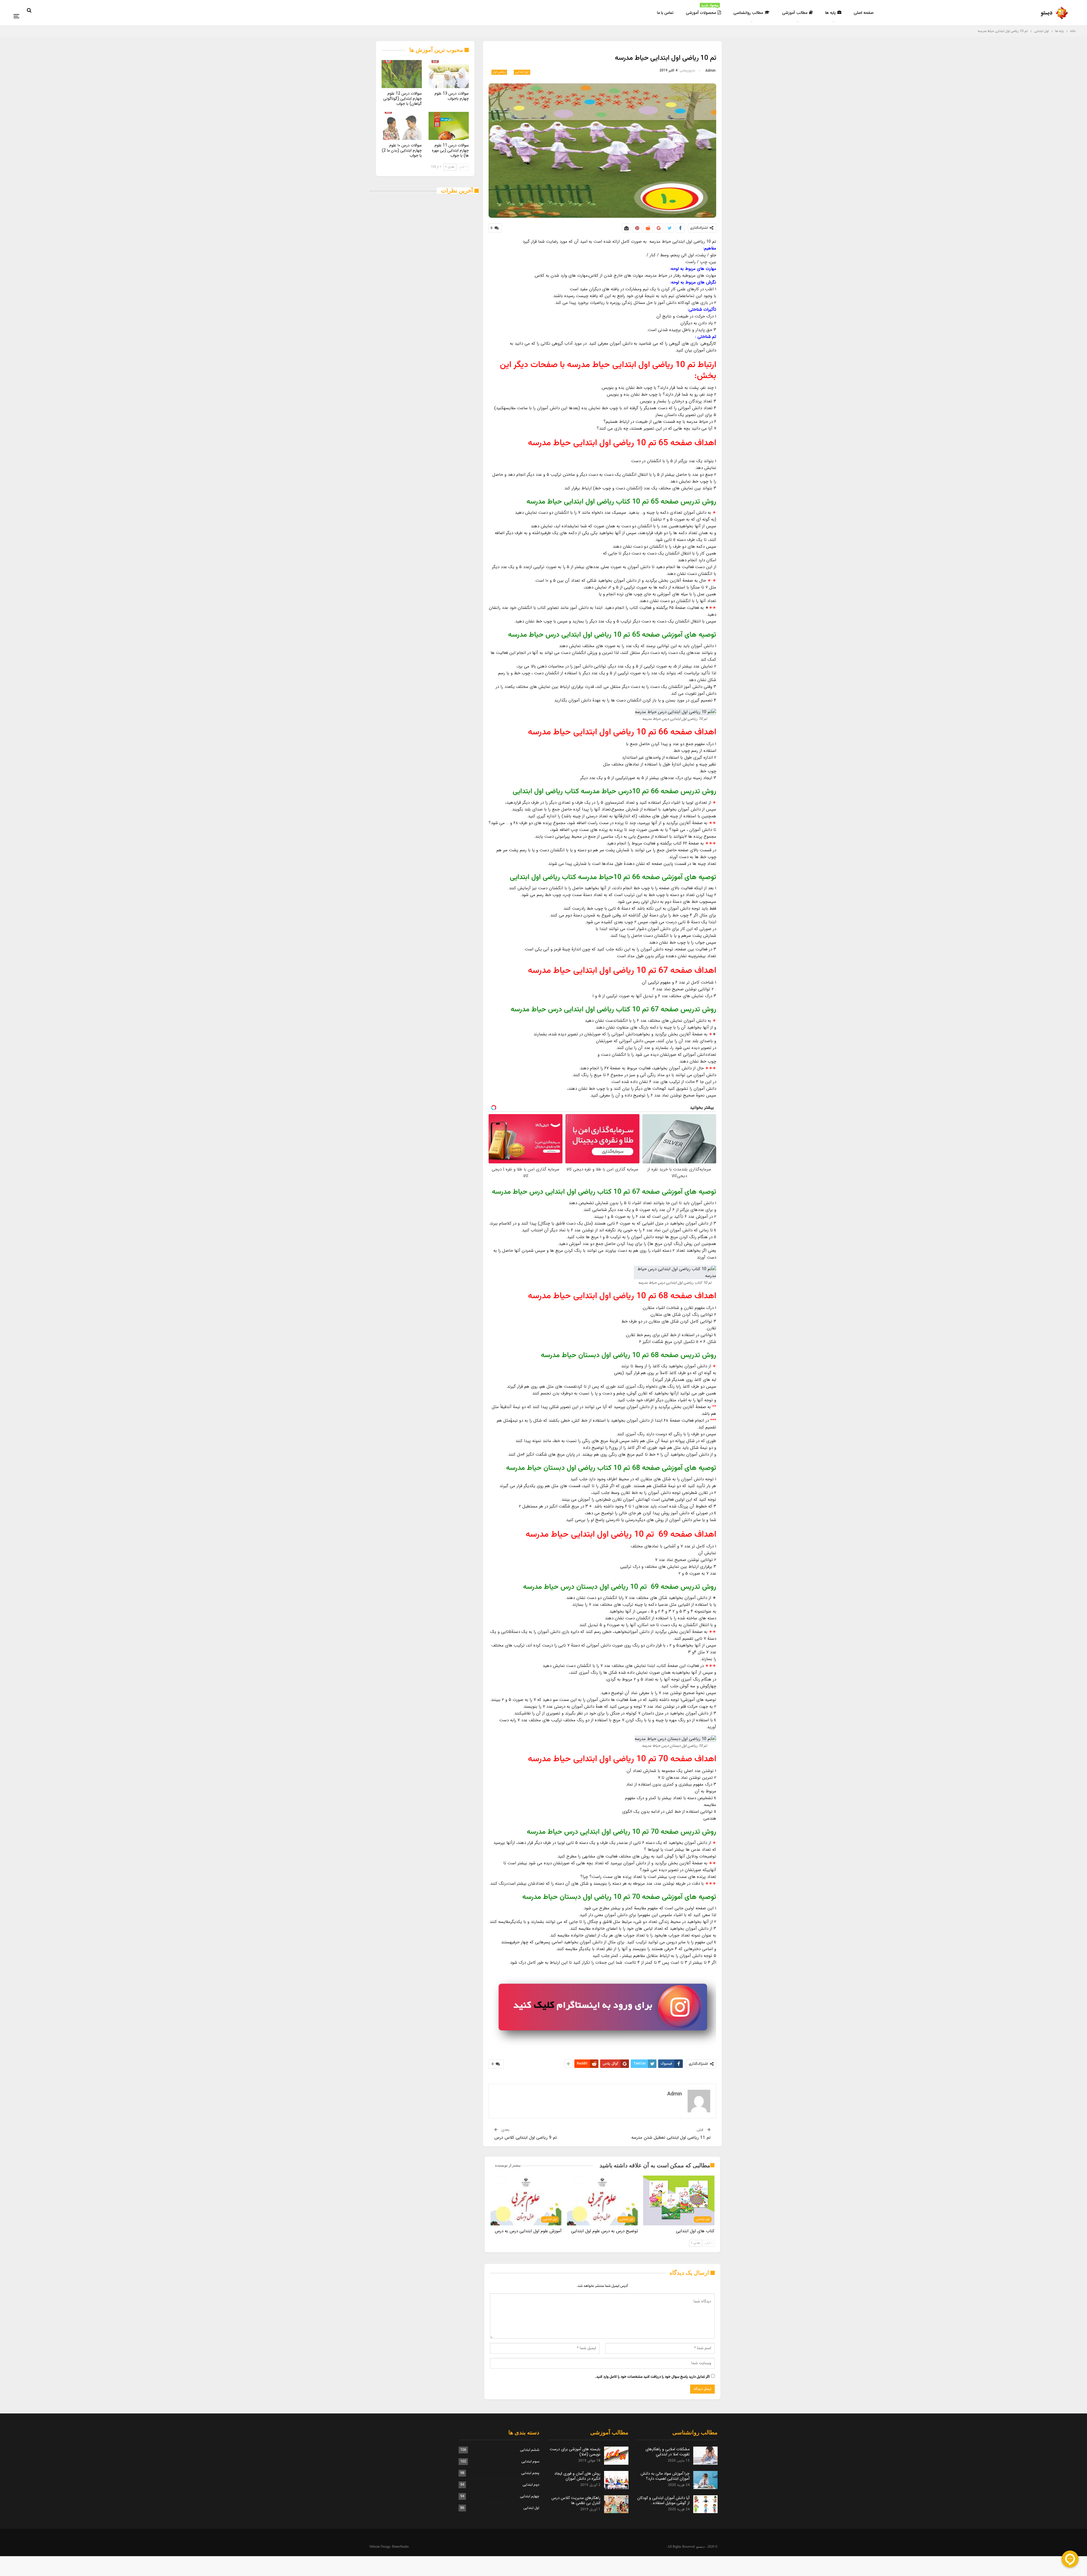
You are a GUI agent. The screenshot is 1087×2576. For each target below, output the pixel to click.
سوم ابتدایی (530, 2462)
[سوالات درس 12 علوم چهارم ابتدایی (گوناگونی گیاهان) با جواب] (402, 74)
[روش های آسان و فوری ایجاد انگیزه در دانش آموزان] (616, 2480)
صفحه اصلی (864, 13)
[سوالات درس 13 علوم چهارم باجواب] (449, 74)
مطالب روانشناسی (748, 13)
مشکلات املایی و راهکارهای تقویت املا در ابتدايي (667, 2452)
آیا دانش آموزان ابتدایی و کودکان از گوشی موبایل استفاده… (663, 2500)
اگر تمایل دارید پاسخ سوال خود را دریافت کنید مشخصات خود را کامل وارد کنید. (652, 2377)
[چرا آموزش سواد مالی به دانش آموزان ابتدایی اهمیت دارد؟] (705, 2480)
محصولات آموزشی (702, 10)
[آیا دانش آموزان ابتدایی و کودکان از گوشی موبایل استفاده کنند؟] (705, 2504)
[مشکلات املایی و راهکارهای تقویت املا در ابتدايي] (705, 2456)
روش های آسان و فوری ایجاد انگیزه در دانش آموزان (577, 2476)
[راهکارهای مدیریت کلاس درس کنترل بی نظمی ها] (616, 2504)
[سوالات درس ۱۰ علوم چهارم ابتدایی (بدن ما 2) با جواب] (402, 126)
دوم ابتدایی (531, 2485)
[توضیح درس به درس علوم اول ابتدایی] (602, 2200)
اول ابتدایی (522, 72)
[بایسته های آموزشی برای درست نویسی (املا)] (616, 2456)
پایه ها (830, 13)
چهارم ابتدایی (530, 2496)
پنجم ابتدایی (530, 2473)
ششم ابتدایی (530, 2450)
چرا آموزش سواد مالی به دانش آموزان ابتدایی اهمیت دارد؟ (665, 2476)
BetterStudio (400, 2547)
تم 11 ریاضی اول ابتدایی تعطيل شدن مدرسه (671, 2138)
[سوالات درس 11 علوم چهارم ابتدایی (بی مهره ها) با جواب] (449, 126)
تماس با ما (665, 13)
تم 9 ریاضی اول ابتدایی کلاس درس (526, 2138)
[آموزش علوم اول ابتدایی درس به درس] (526, 2200)
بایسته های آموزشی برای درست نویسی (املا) (575, 2452)
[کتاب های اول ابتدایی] (679, 2200)
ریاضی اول (499, 72)
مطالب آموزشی (795, 13)
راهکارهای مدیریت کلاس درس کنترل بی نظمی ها (576, 2500)
